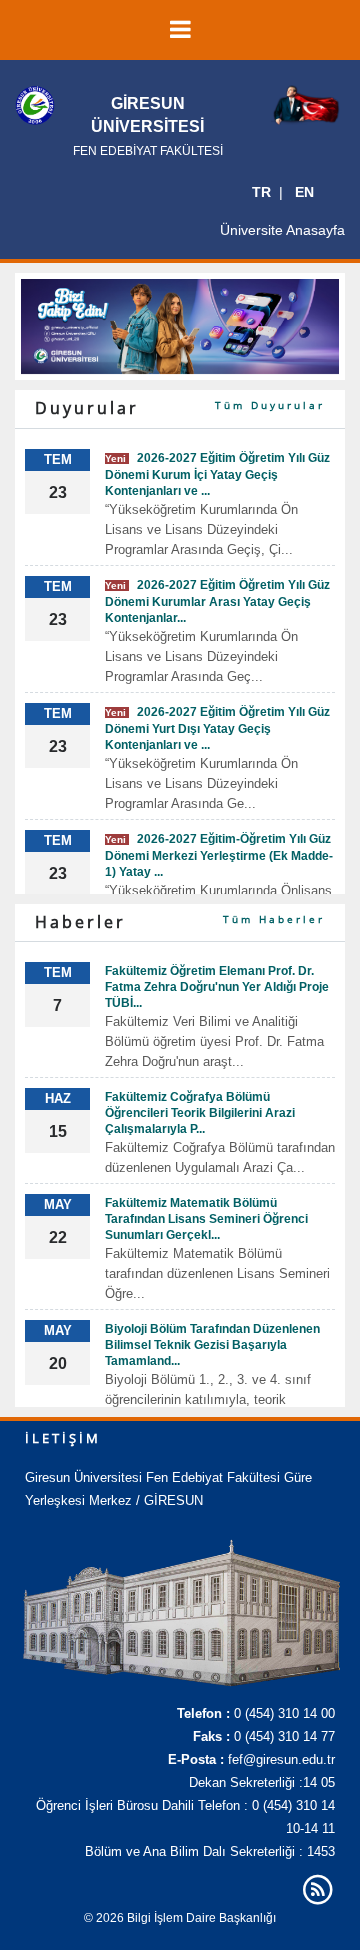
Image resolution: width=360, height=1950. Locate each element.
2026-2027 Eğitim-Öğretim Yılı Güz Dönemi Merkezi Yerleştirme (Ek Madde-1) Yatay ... (219, 855)
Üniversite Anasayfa (282, 230)
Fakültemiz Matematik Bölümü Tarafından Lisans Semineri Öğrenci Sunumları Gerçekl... (206, 1219)
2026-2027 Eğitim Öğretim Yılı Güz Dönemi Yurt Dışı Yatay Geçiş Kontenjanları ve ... (217, 728)
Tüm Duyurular (270, 405)
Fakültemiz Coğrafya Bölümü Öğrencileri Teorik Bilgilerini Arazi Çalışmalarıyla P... (200, 1113)
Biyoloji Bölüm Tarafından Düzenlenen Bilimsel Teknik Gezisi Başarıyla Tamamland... (212, 1345)
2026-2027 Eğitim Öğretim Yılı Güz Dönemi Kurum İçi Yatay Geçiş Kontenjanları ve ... (217, 474)
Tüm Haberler (274, 919)
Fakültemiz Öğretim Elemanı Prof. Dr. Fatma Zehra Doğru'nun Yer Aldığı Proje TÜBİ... (217, 987)
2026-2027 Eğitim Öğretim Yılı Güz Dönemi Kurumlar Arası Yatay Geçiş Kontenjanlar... (217, 601)
